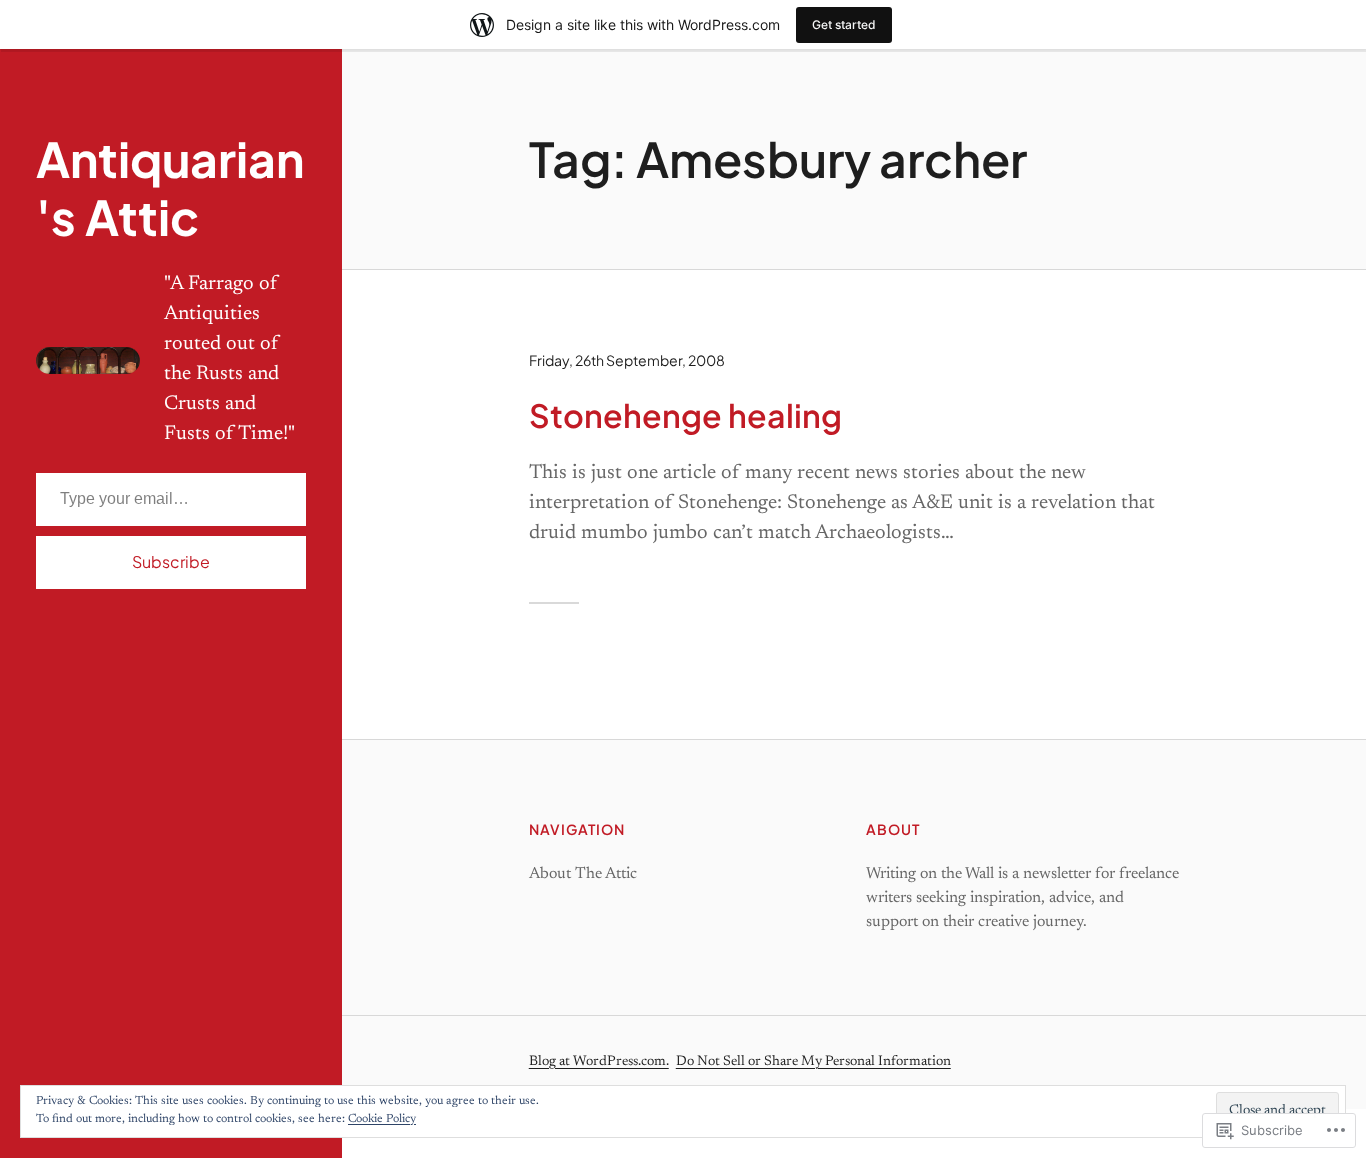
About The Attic (583, 874)
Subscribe (171, 561)
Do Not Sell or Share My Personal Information (813, 1062)
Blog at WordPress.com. (599, 1062)
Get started (844, 24)
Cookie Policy (382, 1119)
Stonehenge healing (685, 415)
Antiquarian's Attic (170, 187)
